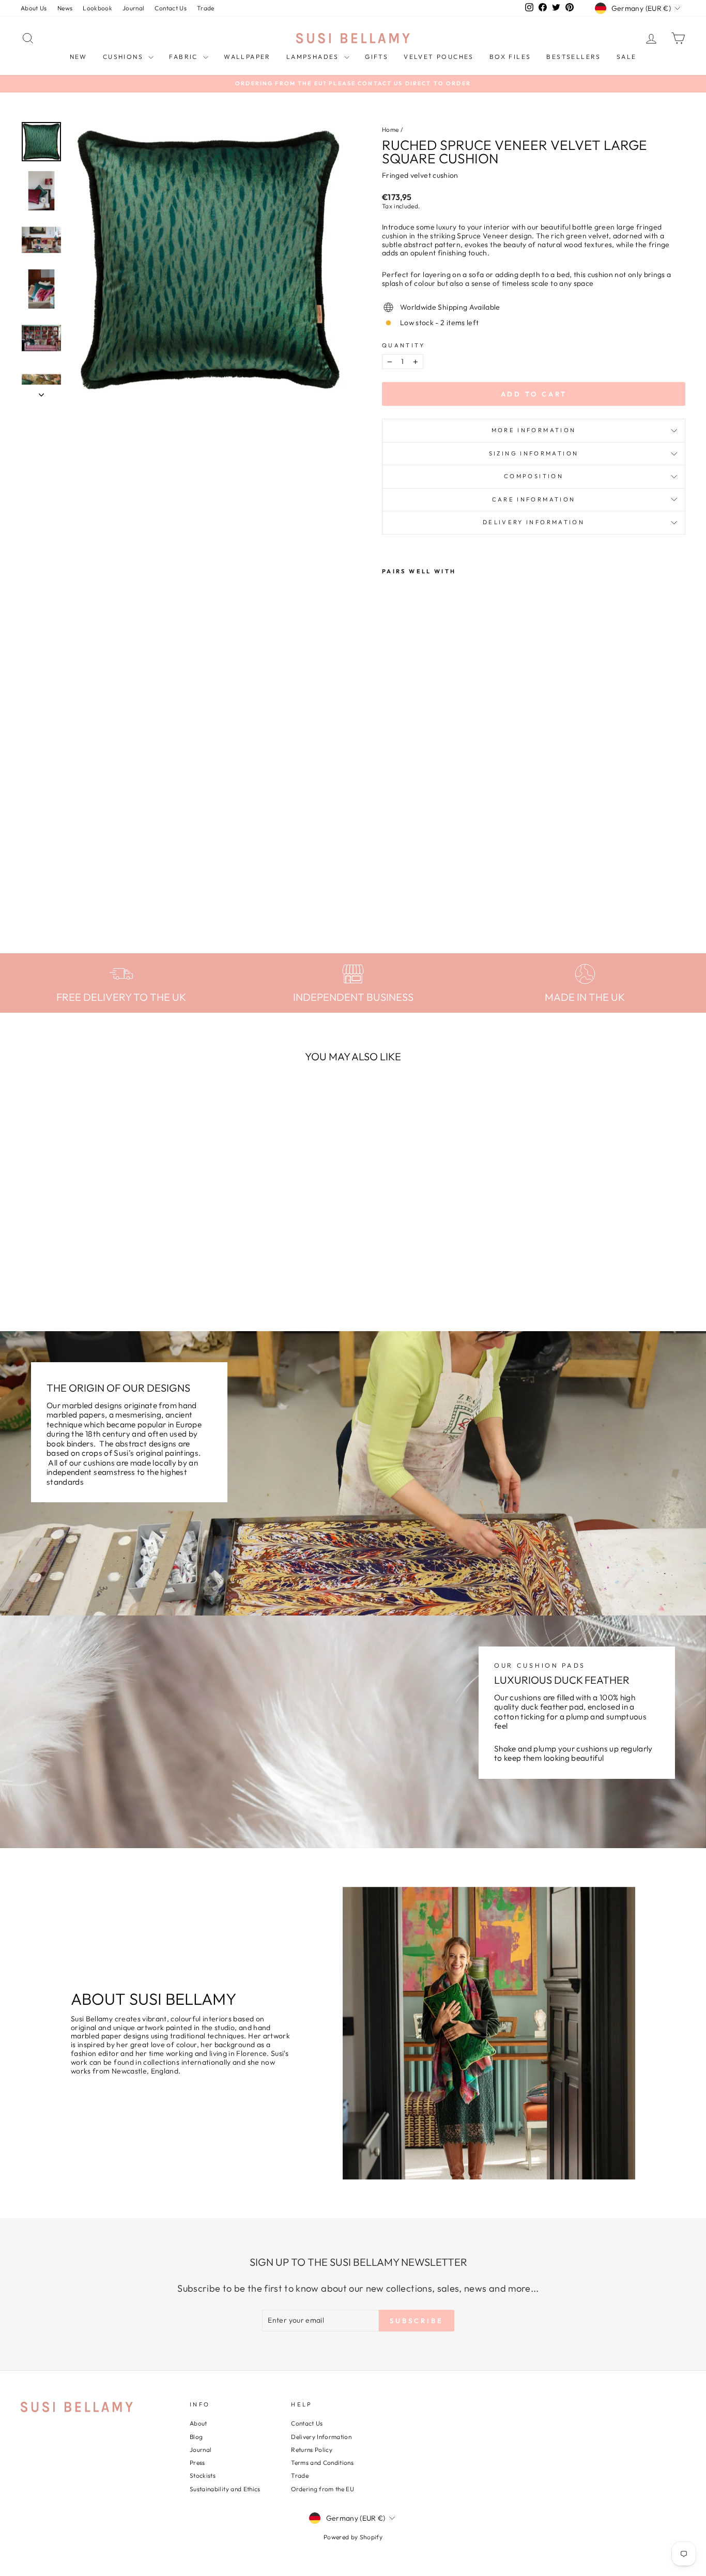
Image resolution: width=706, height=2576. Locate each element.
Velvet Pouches (439, 57)
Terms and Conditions (322, 2463)
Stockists (203, 2475)
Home (390, 129)
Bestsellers (573, 57)
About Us (34, 8)
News (65, 8)
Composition (534, 476)
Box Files (510, 57)
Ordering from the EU (323, 2489)
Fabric (185, 57)
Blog (196, 2437)
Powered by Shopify (353, 2537)
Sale (627, 57)
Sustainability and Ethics (225, 2489)
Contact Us (171, 8)
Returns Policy (312, 2450)
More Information (534, 430)
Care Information (534, 499)
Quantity (403, 346)
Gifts (377, 57)
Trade (206, 8)
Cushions (125, 57)
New (79, 57)
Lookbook (97, 8)
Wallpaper (247, 57)
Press (197, 2463)
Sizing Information (534, 453)
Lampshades (314, 57)
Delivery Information (534, 522)
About (198, 2423)
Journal (133, 8)
